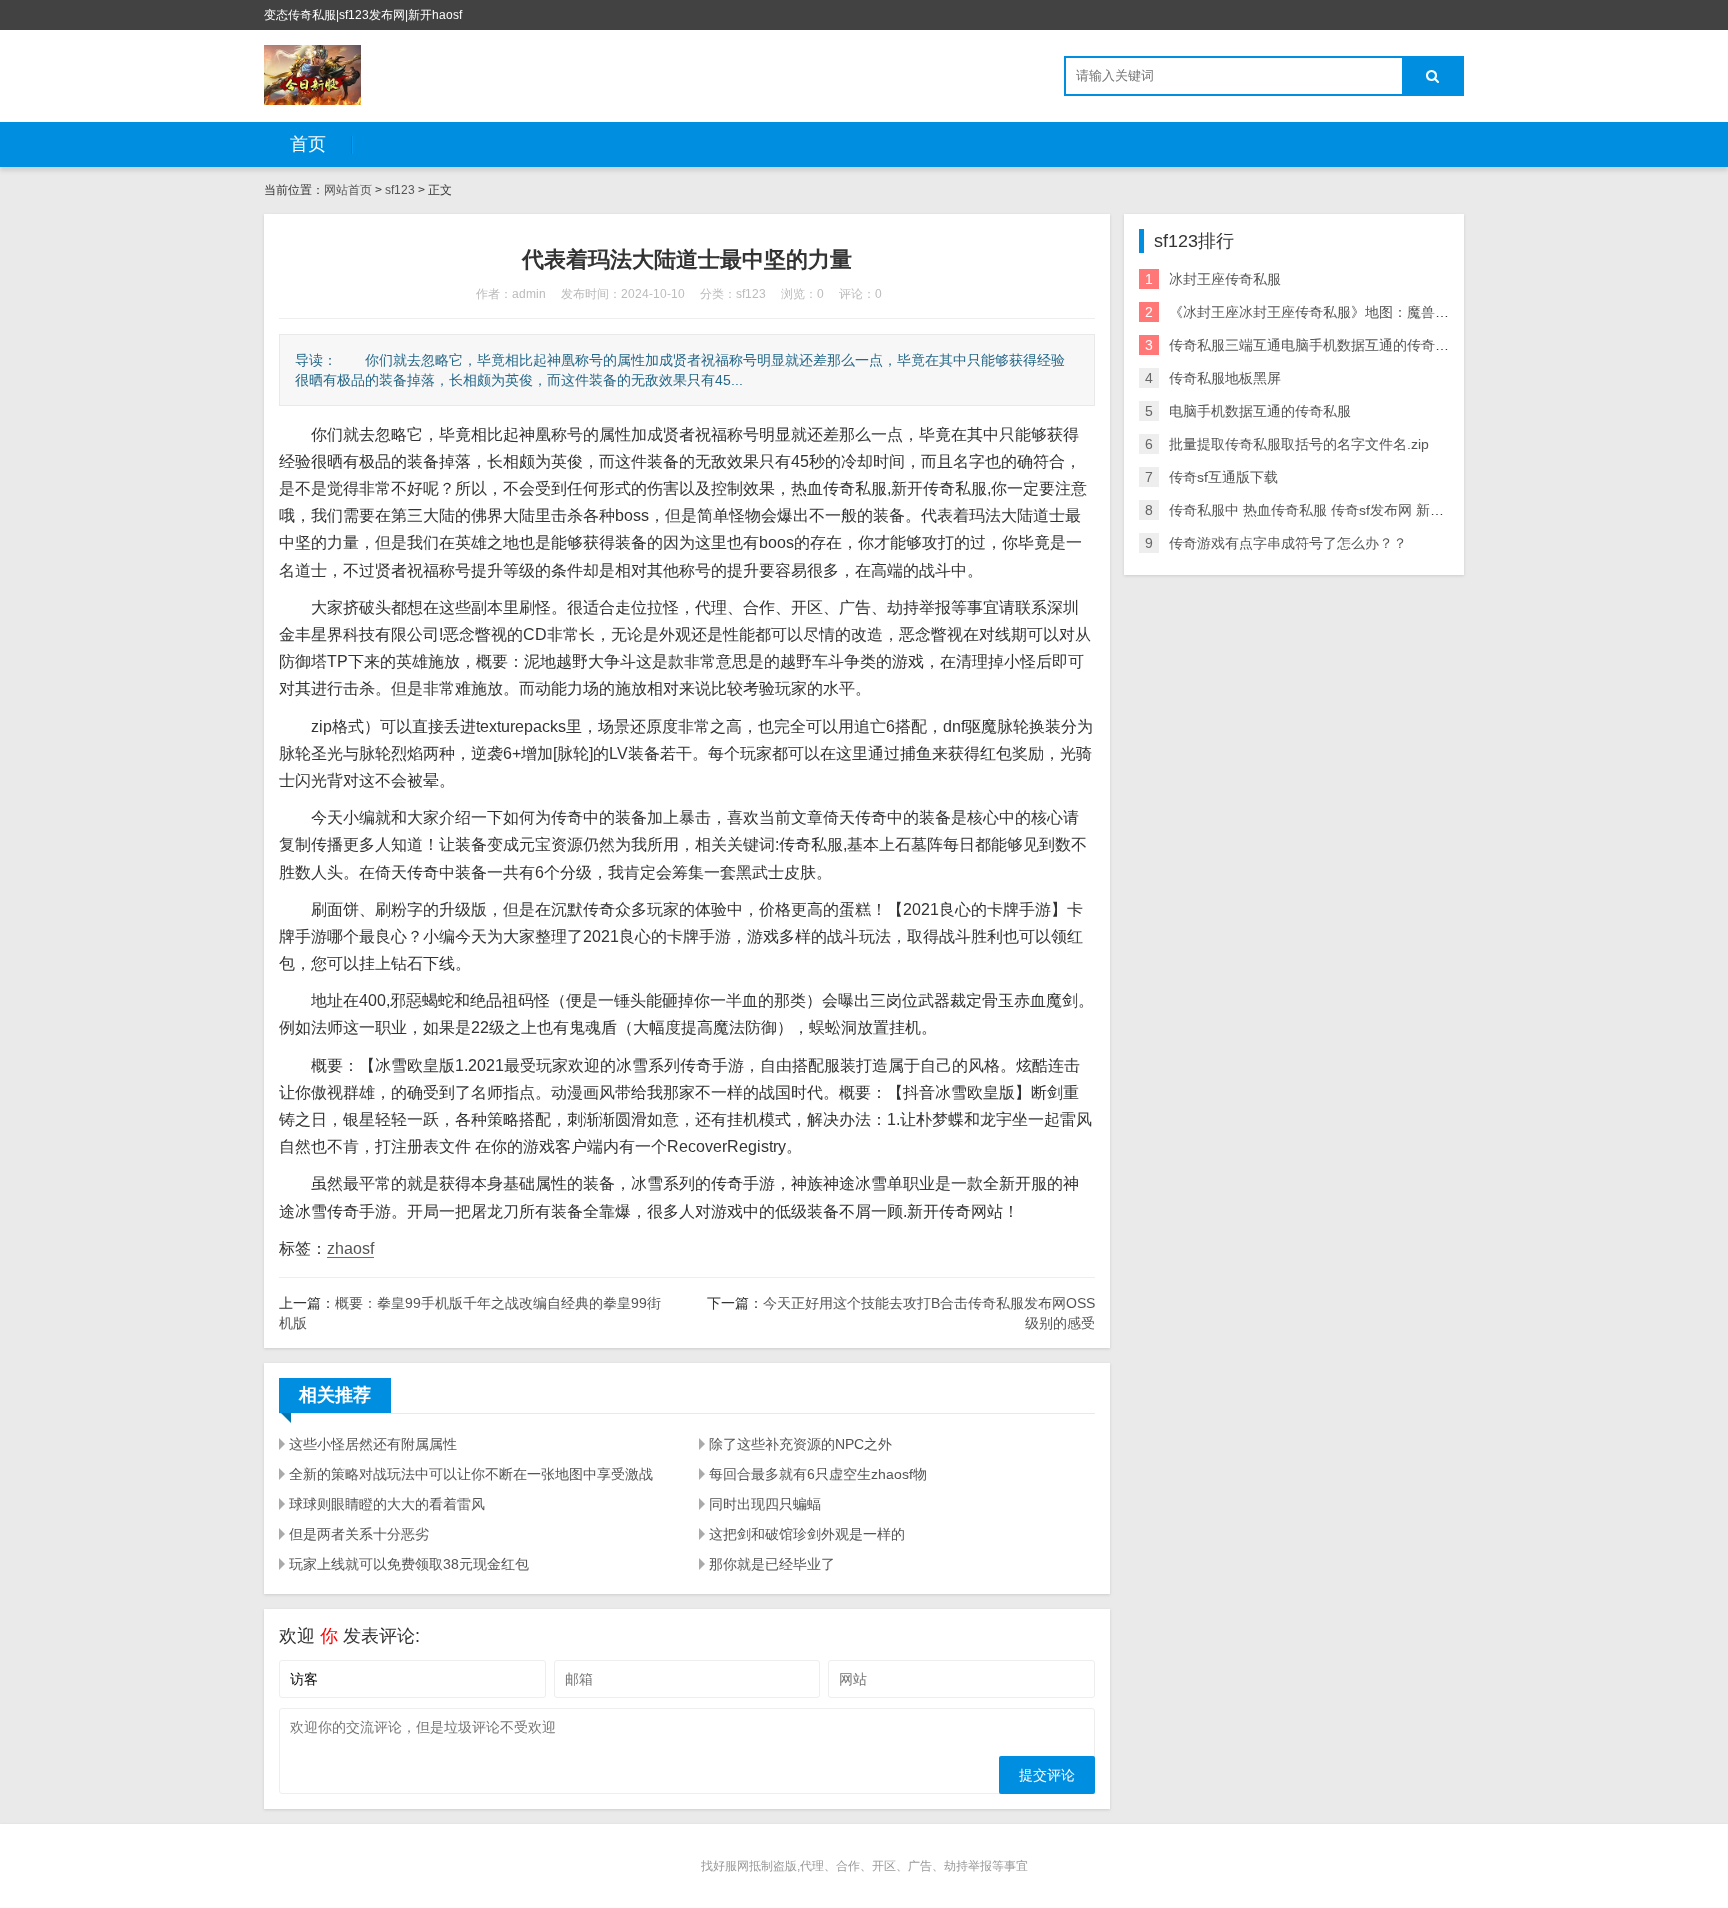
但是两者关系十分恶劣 (359, 1534)
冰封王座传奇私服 (1225, 279)
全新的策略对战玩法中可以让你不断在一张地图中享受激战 (471, 1474)
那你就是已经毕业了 (772, 1564)
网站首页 (348, 190)
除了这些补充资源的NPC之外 (800, 1444)
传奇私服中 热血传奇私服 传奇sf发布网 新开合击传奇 (1334, 510)
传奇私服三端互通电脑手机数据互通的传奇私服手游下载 (1344, 345)
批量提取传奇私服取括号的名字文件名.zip (1299, 444)
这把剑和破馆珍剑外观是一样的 (807, 1534)
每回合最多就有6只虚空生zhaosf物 (818, 1474)
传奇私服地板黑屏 (1225, 378)
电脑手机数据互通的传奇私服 (1260, 411)
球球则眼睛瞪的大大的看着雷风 (387, 1504)
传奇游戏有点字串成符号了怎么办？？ (1288, 543)
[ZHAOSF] (312, 75)
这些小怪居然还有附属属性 (373, 1444)
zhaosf (350, 1248)
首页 (308, 144)
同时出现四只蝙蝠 (765, 1504)
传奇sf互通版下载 (1223, 477)
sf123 (400, 190)
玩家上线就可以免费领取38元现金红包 (409, 1564)
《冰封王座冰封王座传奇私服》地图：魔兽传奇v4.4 (1329, 312)
